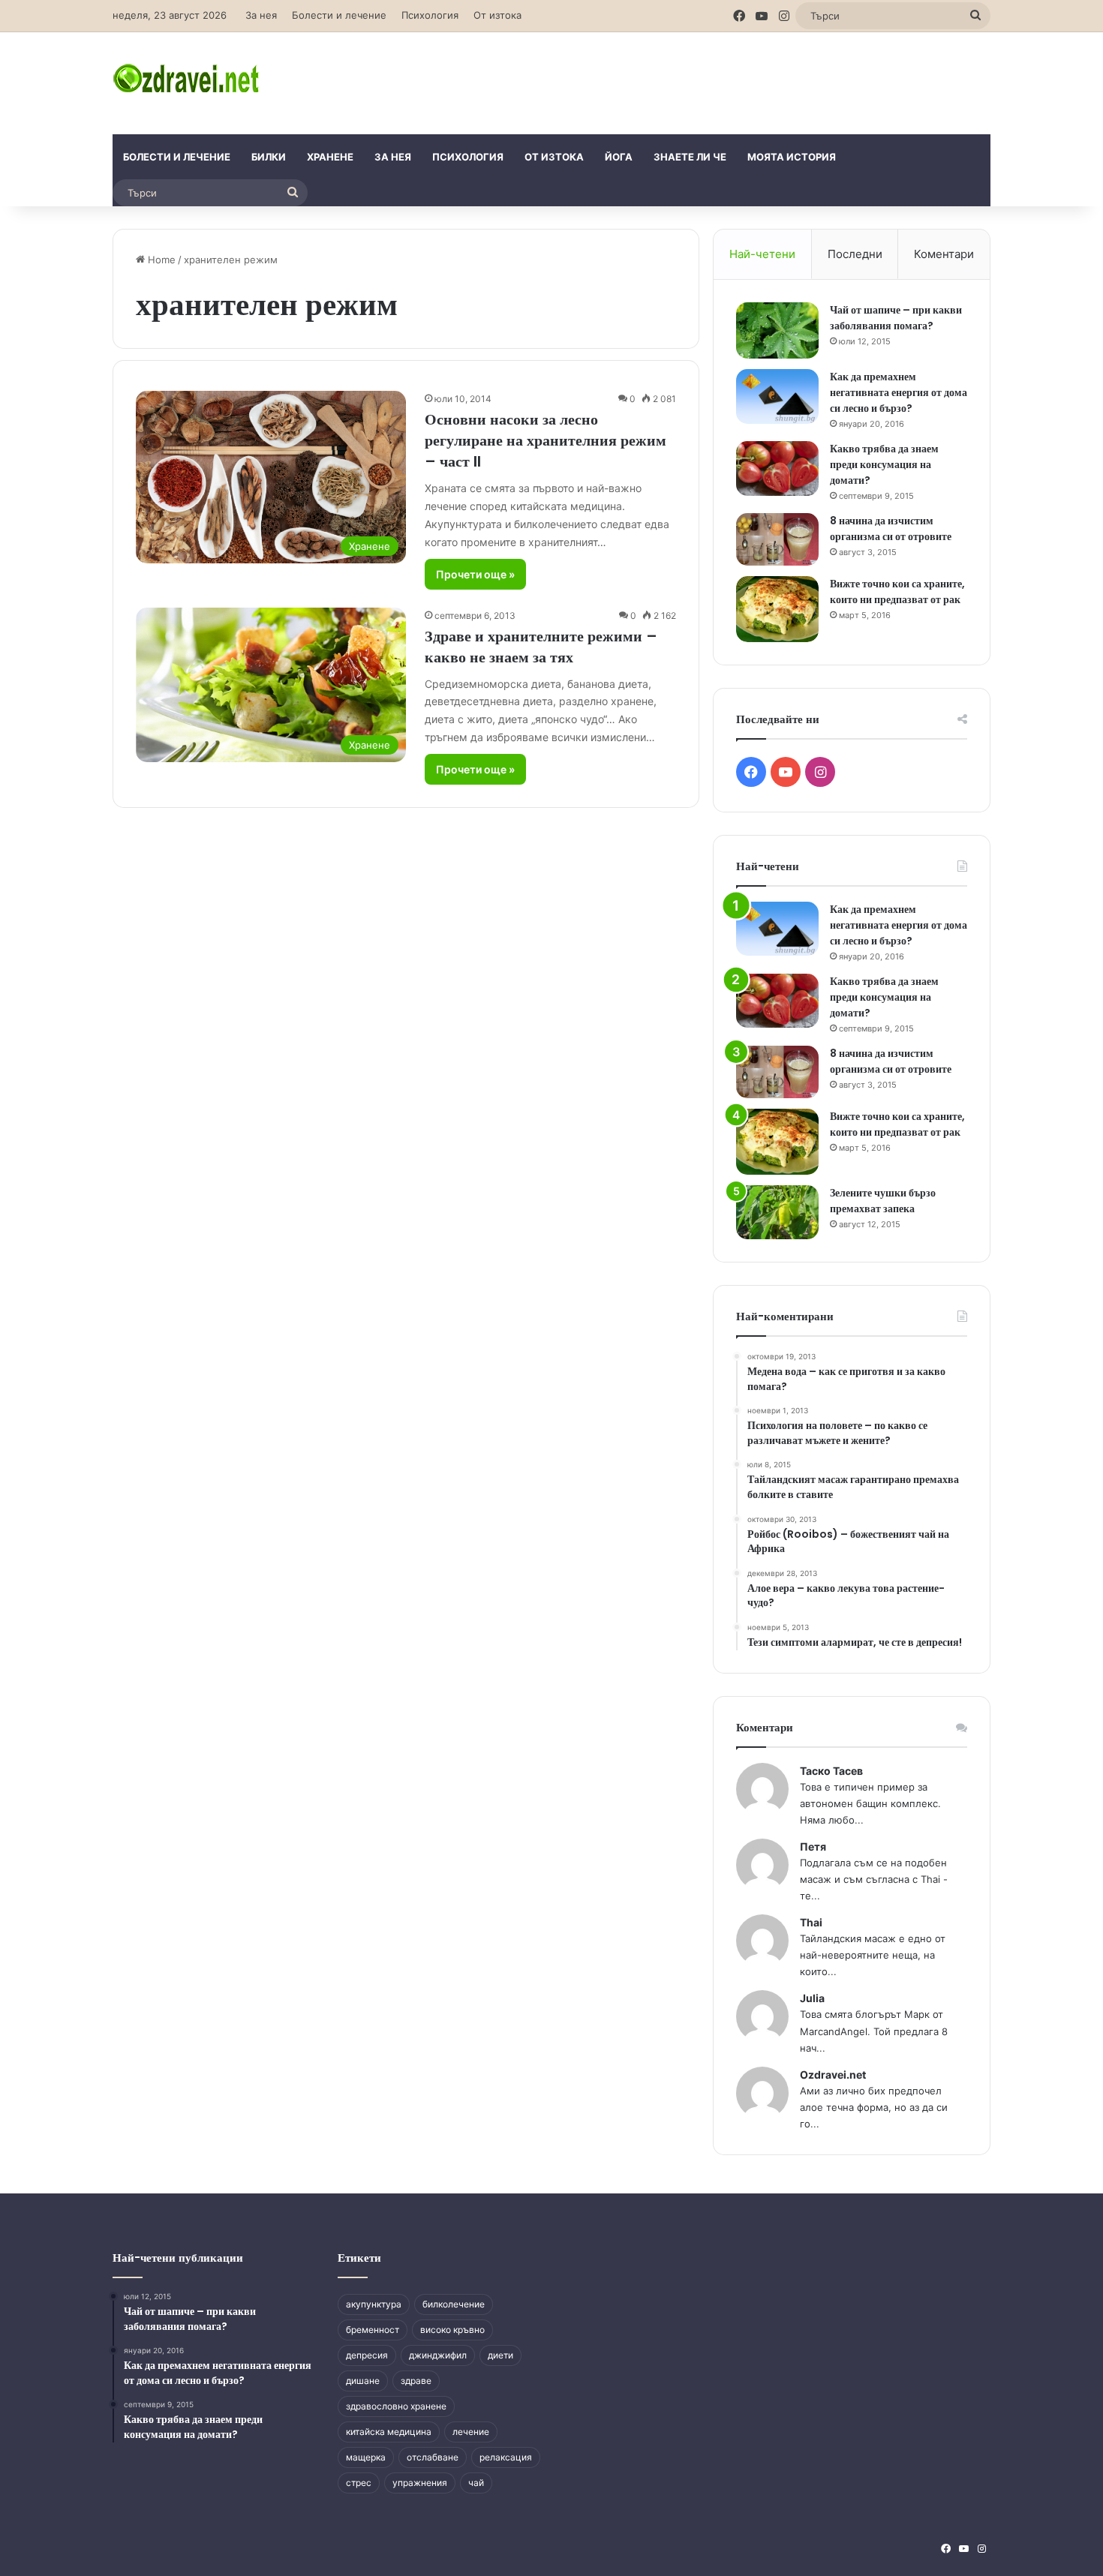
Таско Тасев (831, 1771)
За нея (261, 15)
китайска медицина (389, 2432)
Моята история (792, 157)
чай (476, 2483)
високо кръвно (452, 2330)
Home (160, 260)
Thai (811, 1922)
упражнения (420, 2483)
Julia (812, 1998)
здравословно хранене (396, 2406)
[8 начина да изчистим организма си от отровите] (777, 539)
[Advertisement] (702, 81)
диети (500, 2355)
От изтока (497, 15)
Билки (269, 157)
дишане (363, 2381)
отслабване (433, 2457)
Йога (619, 157)
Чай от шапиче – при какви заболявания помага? (896, 318)
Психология (430, 15)
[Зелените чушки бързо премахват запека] (777, 1213)
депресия (367, 2355)
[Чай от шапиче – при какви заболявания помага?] (777, 330)
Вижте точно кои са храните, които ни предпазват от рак (897, 591)
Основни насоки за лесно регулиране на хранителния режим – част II (545, 440)
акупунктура (374, 2304)
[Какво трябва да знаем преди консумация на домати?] (777, 468)
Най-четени (762, 254)
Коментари (944, 254)
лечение (471, 2432)
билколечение (454, 2304)
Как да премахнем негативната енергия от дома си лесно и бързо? (899, 392)
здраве (416, 2381)
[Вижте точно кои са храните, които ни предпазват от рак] (777, 609)
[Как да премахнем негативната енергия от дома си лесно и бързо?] (777, 396)
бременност (373, 2330)
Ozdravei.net (833, 2075)
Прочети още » (475, 574)
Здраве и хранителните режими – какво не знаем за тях (541, 647)
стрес (359, 2483)
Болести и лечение (339, 15)
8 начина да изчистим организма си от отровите (891, 528)
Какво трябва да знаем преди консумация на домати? (884, 464)
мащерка (366, 2457)
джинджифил (438, 2355)
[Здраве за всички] (188, 77)
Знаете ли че (690, 157)
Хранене (330, 157)
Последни (855, 254)
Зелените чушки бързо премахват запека (883, 1201)
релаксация (506, 2457)
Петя (813, 1846)
